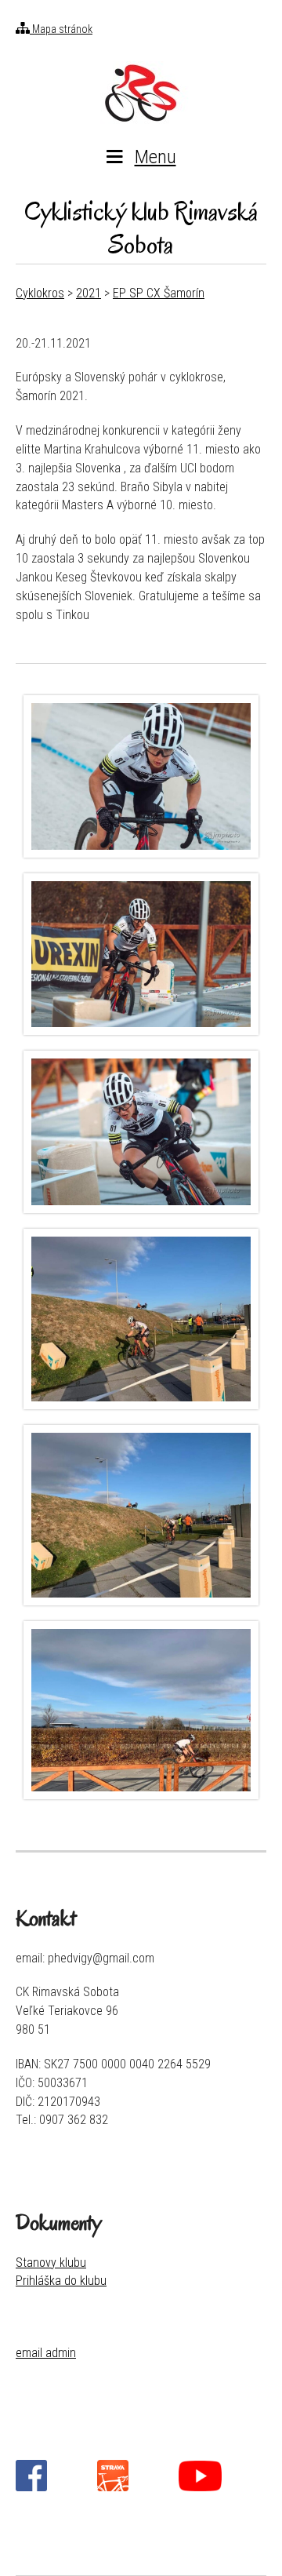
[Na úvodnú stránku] (141, 93)
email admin (46, 2353)
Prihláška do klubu (61, 2281)
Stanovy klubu (51, 2263)
